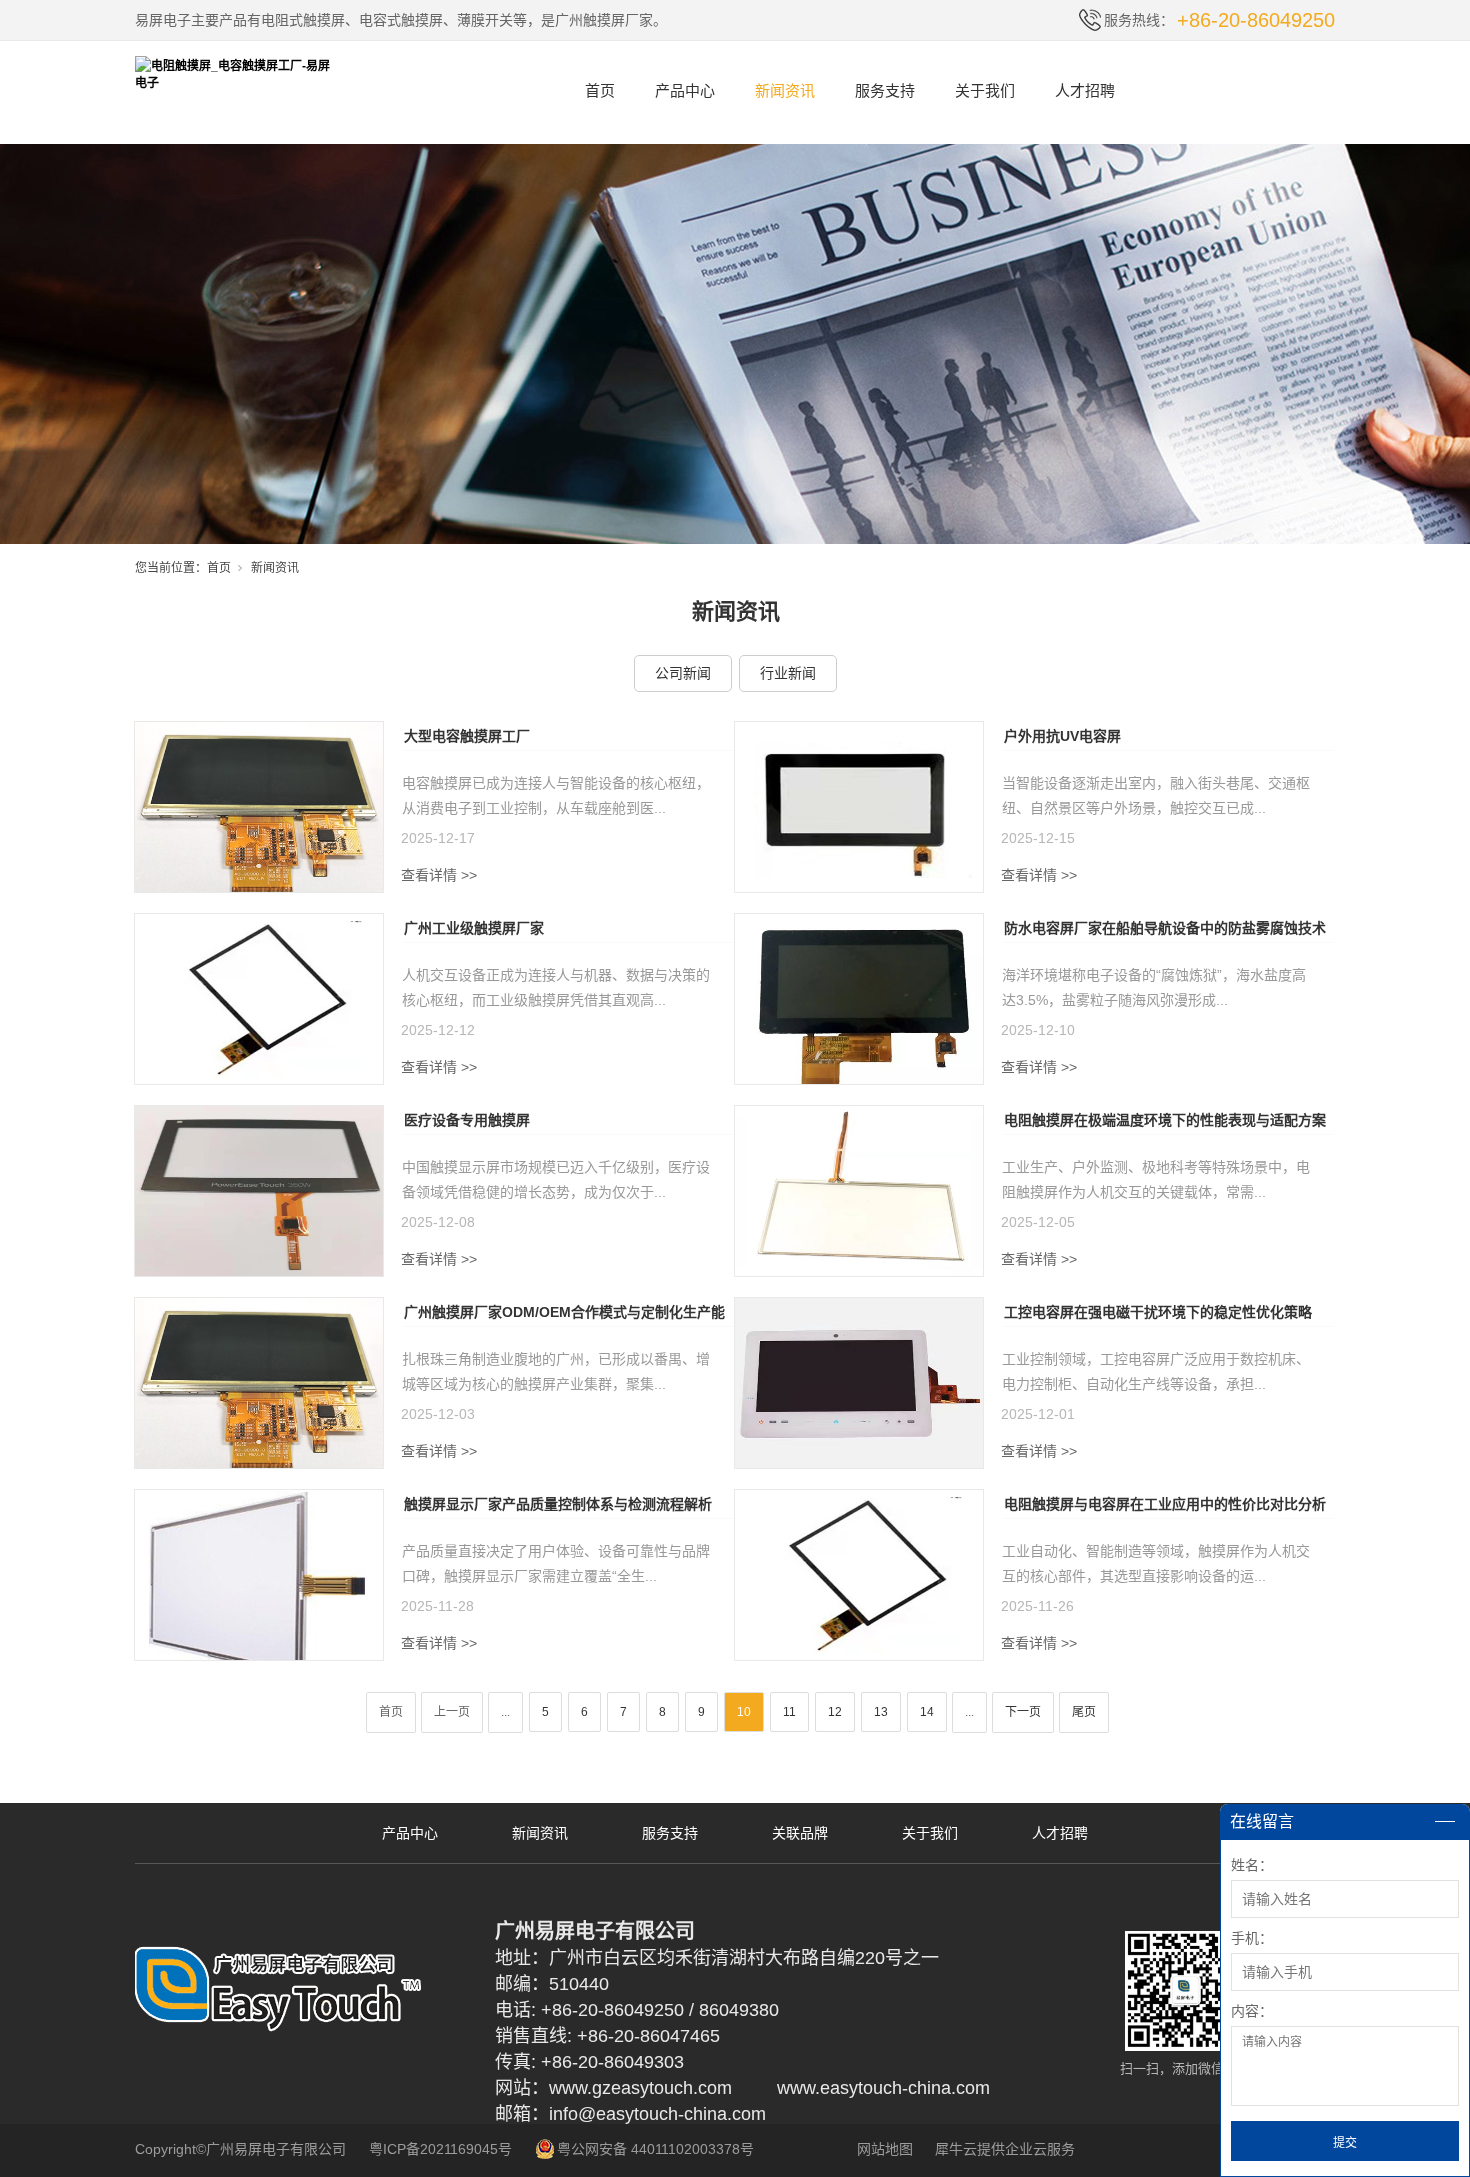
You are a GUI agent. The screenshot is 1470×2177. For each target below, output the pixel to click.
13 (881, 1712)
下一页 (1023, 1712)
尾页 (1084, 1712)
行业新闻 (788, 673)
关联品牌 (800, 1833)
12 (835, 1712)
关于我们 (985, 90)
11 (789, 1712)
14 (927, 1712)
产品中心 (685, 90)
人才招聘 (1085, 90)
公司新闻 (683, 673)
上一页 (452, 1712)
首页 (600, 90)
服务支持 (885, 90)
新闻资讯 (785, 90)
